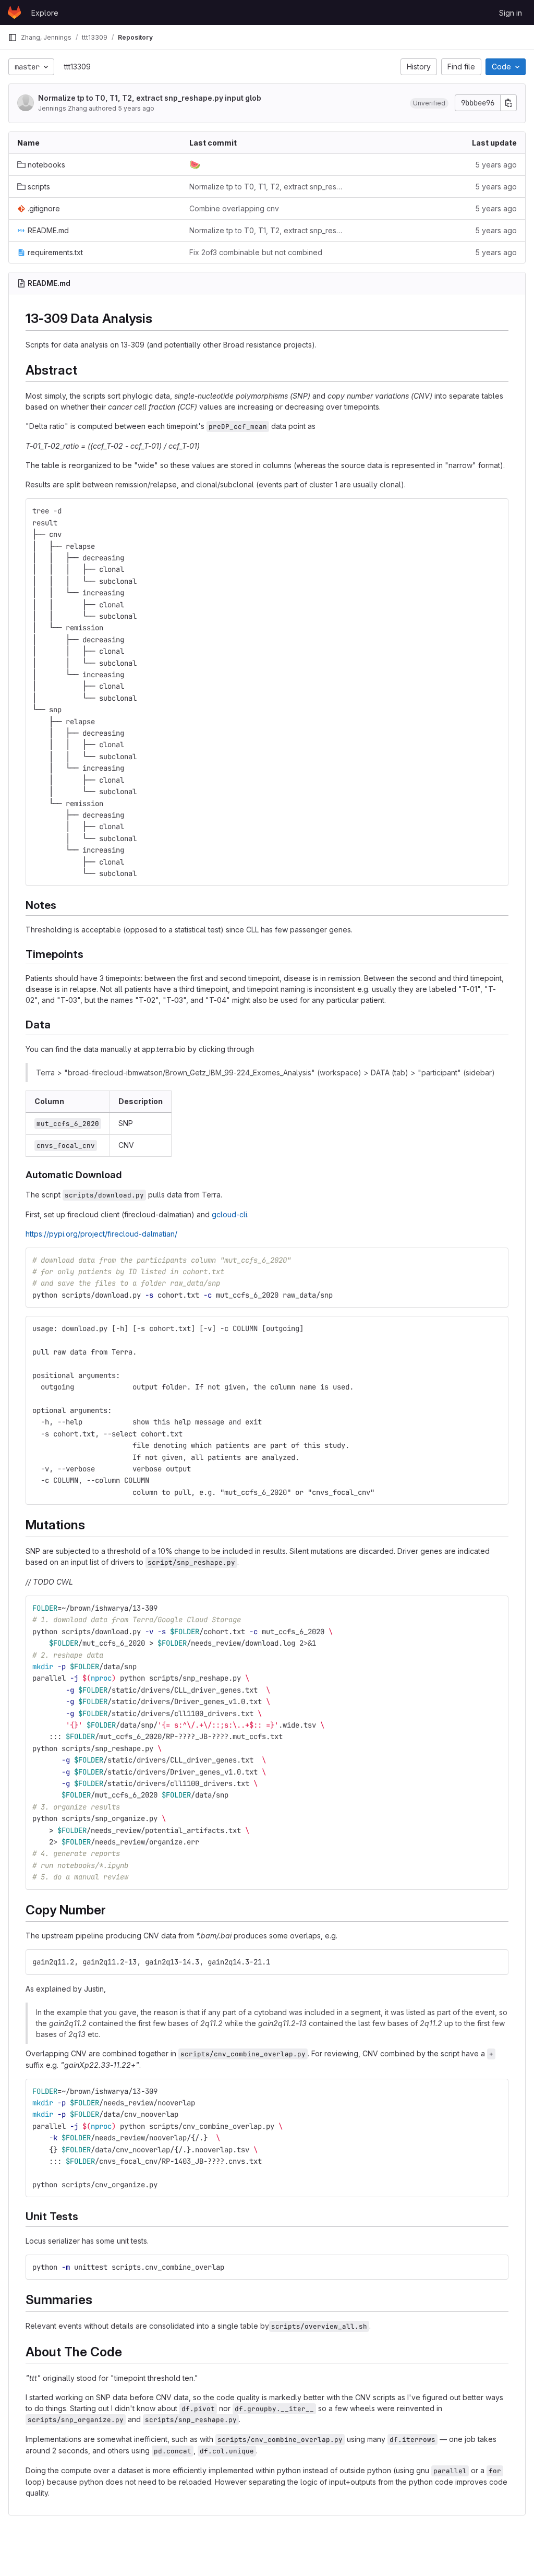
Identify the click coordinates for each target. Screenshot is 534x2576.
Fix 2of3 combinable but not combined (256, 252)
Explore (45, 13)
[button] (429, 103)
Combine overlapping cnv (234, 208)
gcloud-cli (229, 1214)
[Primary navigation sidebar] (13, 38)
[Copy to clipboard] (496, 511)
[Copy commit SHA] (508, 103)
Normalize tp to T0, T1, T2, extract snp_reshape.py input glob (150, 98)
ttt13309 (77, 67)
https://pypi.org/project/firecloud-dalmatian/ (101, 1234)
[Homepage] (14, 13)
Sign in (511, 13)
